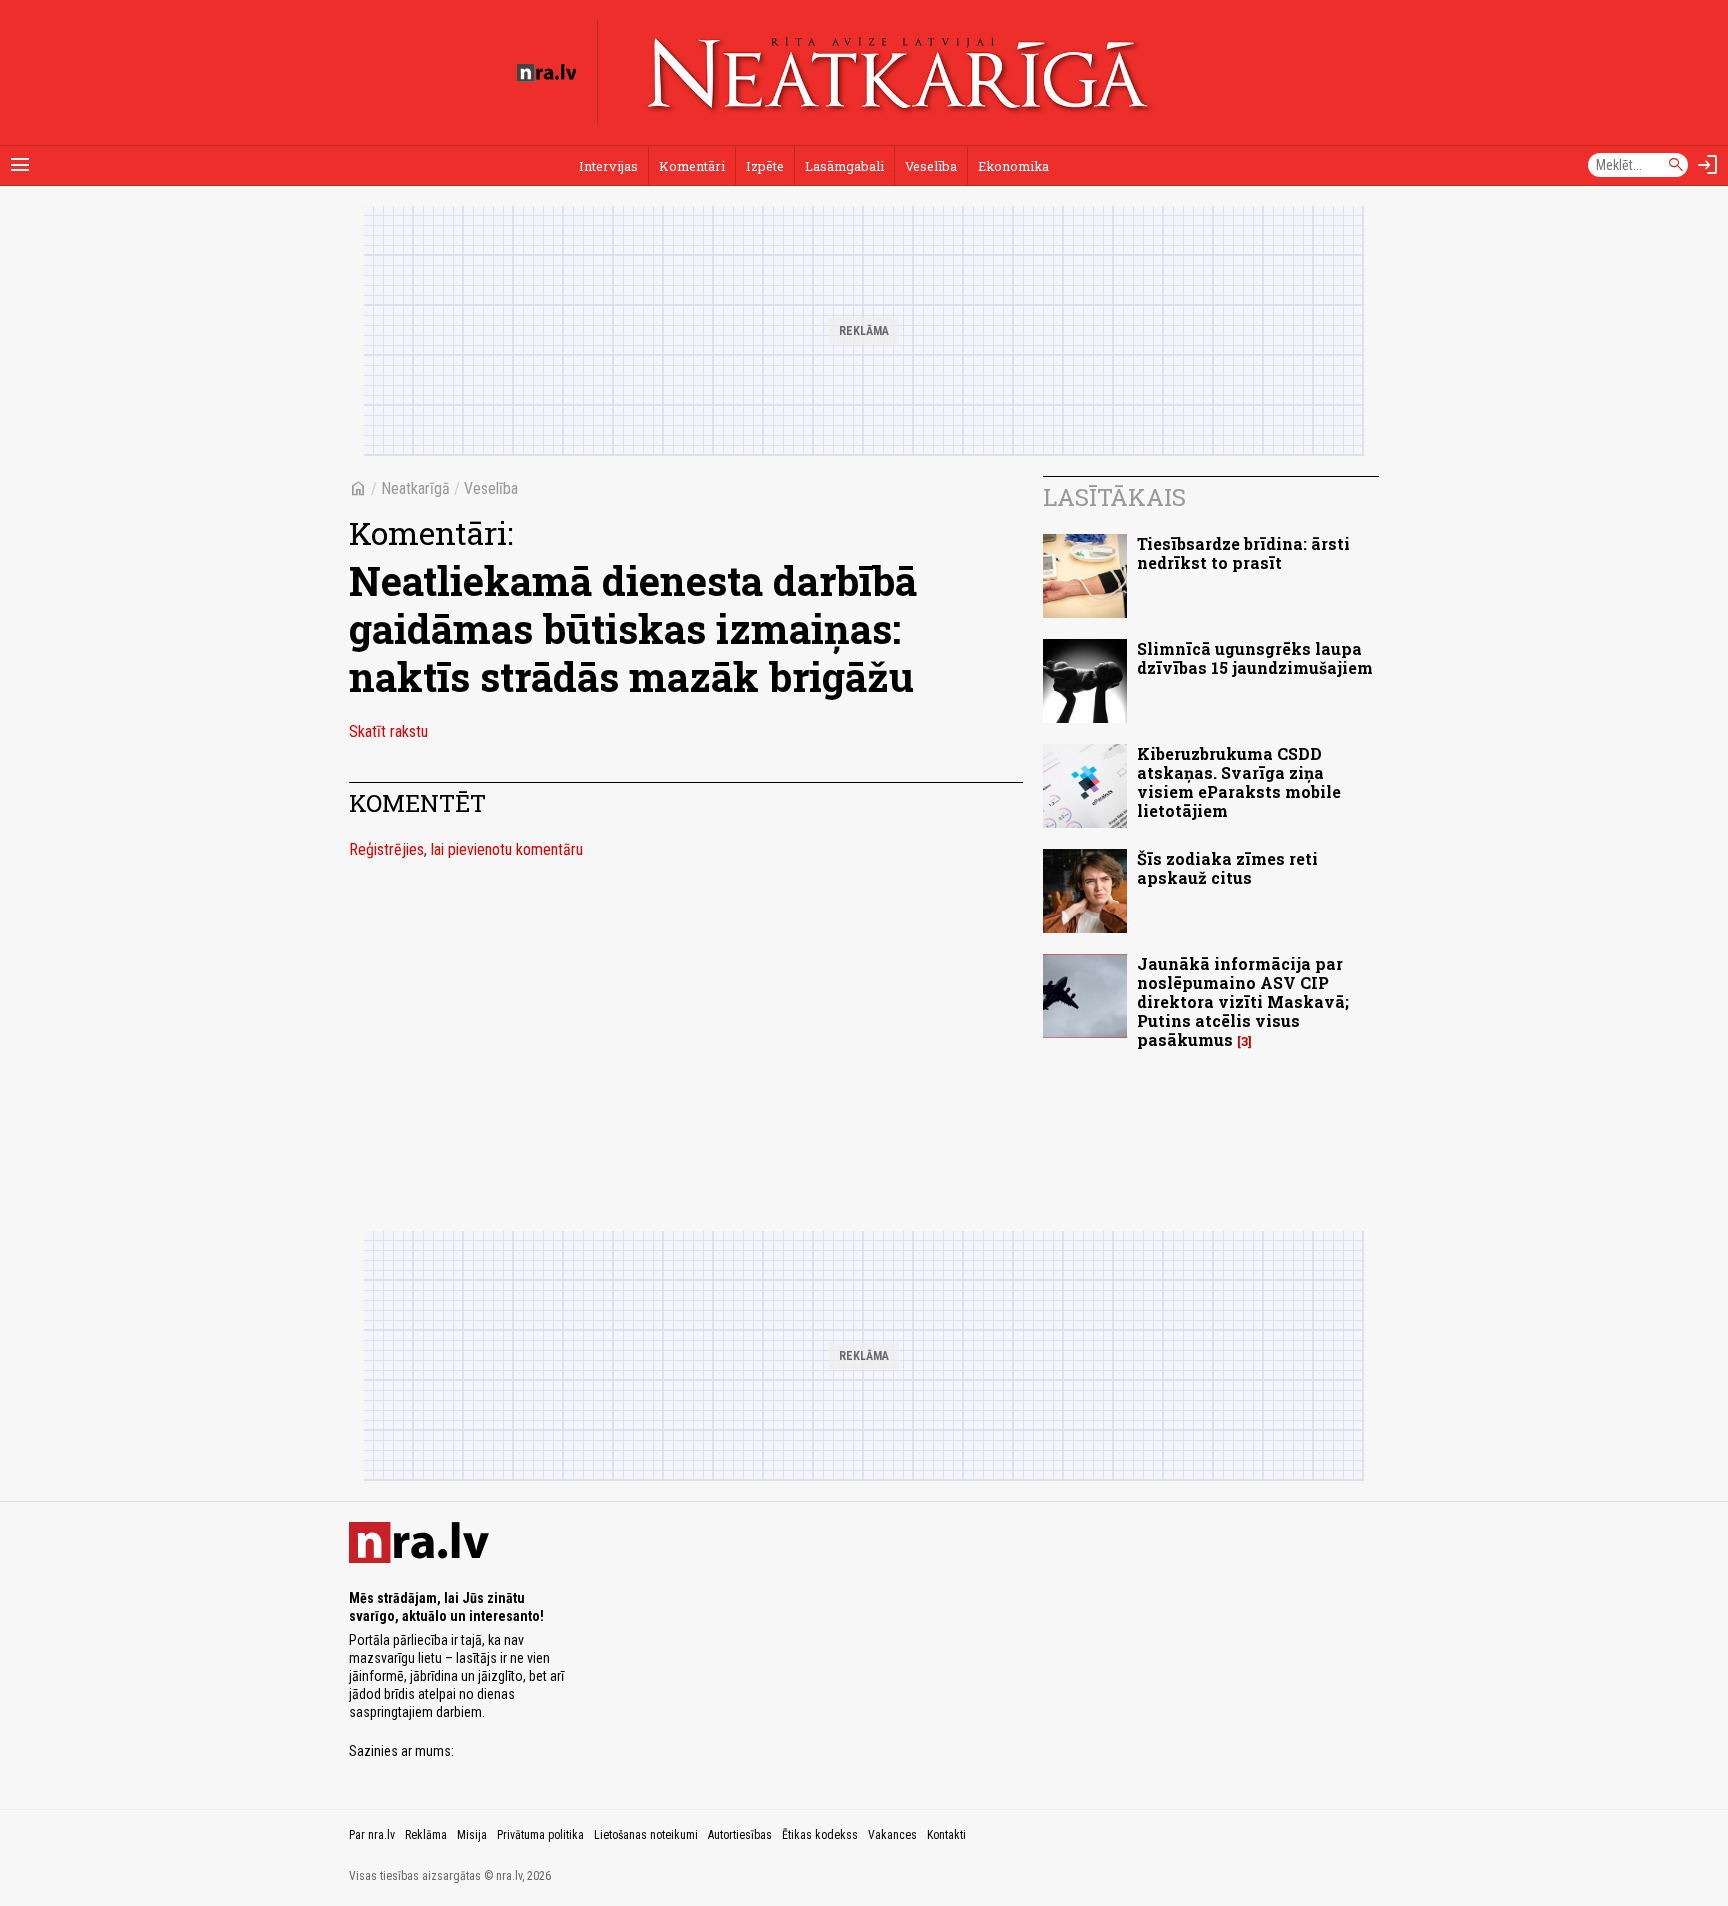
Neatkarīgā (415, 488)
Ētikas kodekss (820, 1835)
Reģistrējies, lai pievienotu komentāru (466, 849)
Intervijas (608, 166)
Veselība (931, 166)
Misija (472, 1835)
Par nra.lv (372, 1835)
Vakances (892, 1835)
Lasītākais (1114, 497)
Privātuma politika (540, 1835)
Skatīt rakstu (388, 731)
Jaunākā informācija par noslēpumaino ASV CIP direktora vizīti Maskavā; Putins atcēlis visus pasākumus (1243, 1002)
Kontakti (946, 1835)
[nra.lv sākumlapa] (547, 73)
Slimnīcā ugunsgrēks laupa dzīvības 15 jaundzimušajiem (1255, 658)
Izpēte (765, 166)
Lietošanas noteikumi (646, 1835)
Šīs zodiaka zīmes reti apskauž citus (1227, 868)
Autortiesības (740, 1835)
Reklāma (426, 1835)
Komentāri (692, 166)
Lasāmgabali (844, 166)
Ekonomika (1013, 166)
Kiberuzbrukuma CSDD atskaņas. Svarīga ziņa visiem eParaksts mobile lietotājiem (1239, 782)
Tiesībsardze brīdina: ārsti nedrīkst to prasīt (1243, 553)
